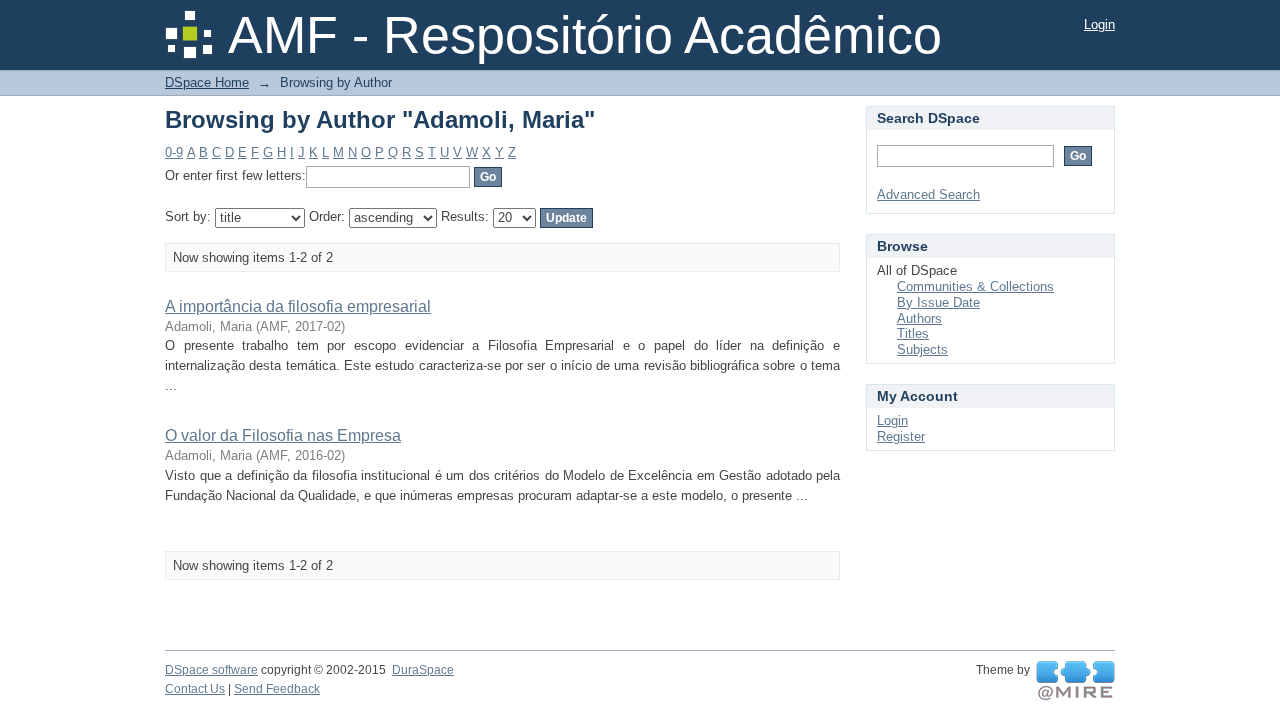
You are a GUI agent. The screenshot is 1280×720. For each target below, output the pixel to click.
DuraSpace (423, 670)
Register (901, 436)
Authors (919, 318)
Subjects (922, 349)
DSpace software (211, 670)
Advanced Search (928, 194)
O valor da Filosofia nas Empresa (283, 435)
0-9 (174, 152)
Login (1099, 24)
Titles (913, 333)
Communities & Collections (975, 286)
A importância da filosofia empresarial (298, 306)
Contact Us (195, 689)
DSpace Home (207, 82)
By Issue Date (938, 302)
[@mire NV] (1075, 681)
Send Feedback (277, 689)
